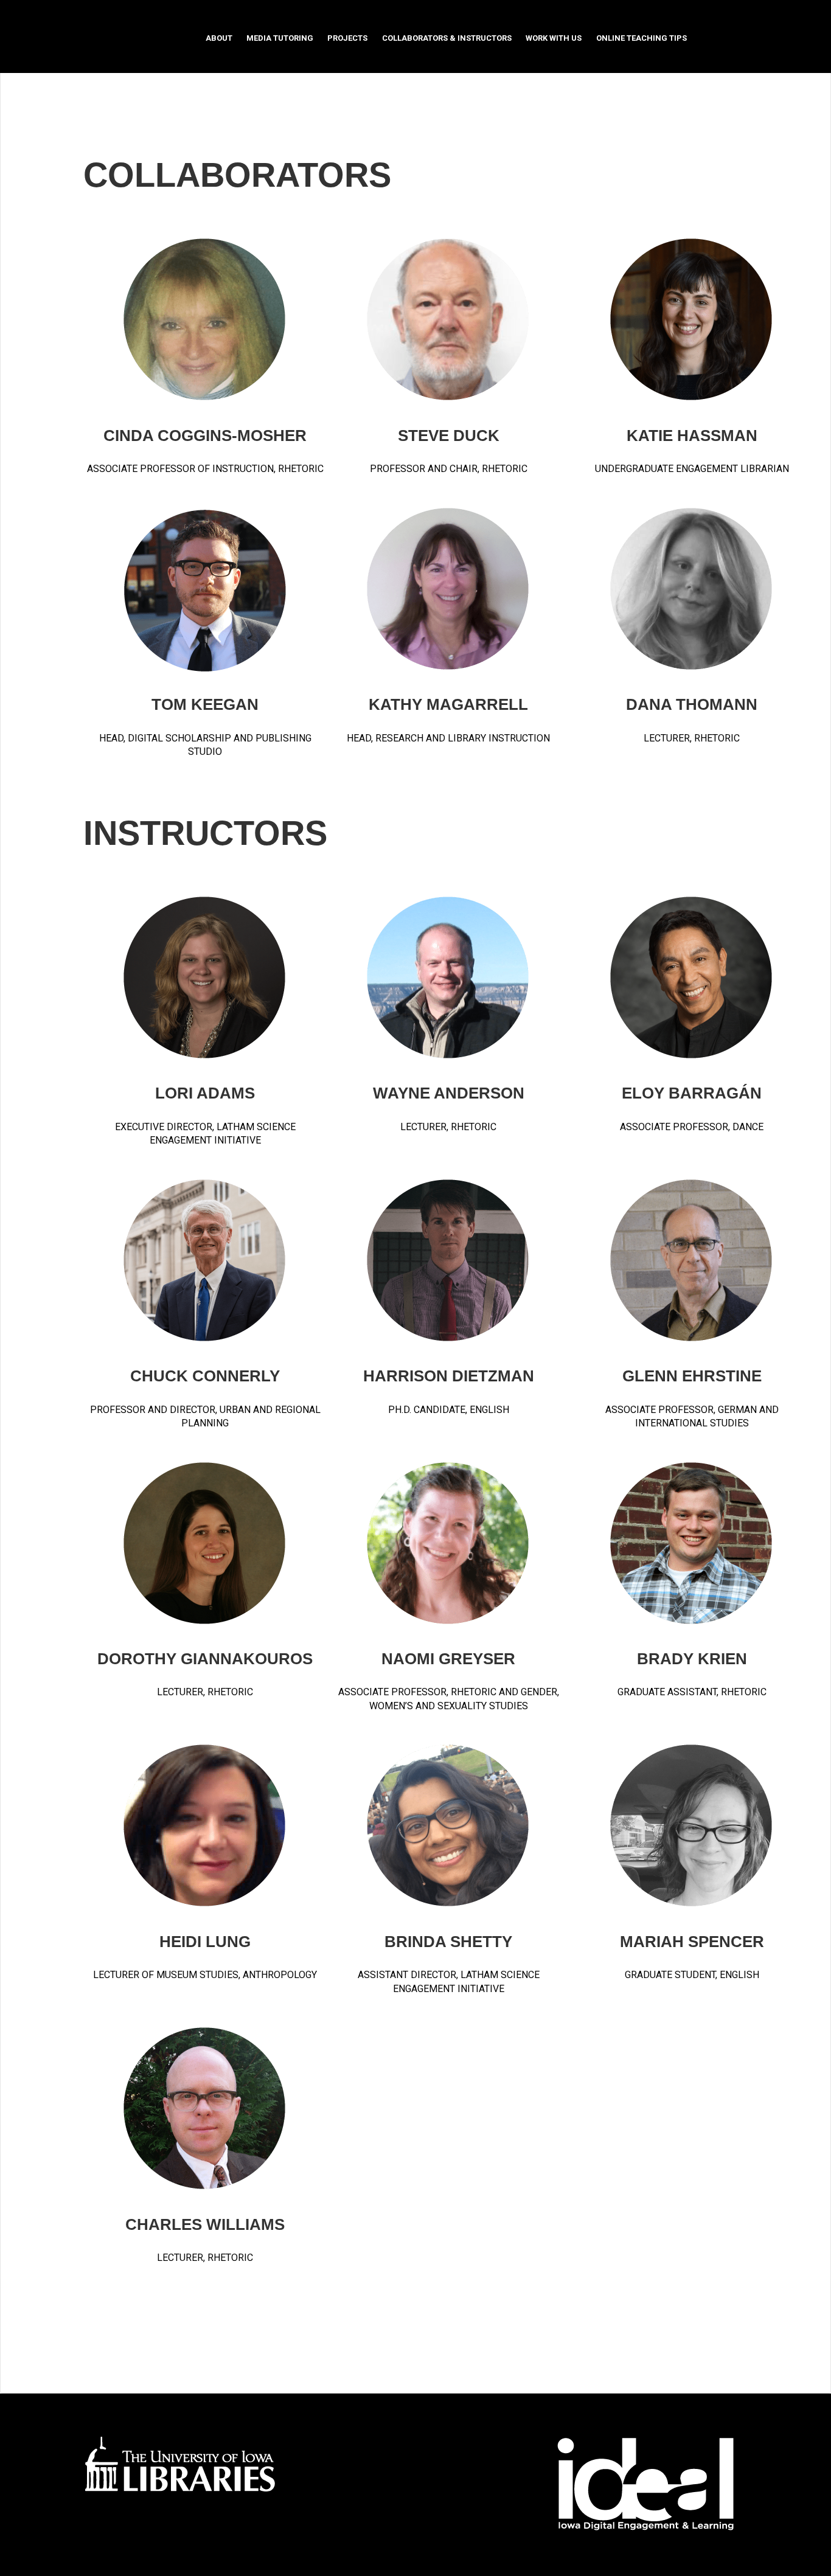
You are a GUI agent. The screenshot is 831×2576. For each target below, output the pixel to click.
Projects (347, 38)
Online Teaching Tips (642, 38)
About (219, 38)
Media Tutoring (280, 38)
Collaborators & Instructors (447, 38)
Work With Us (554, 38)
